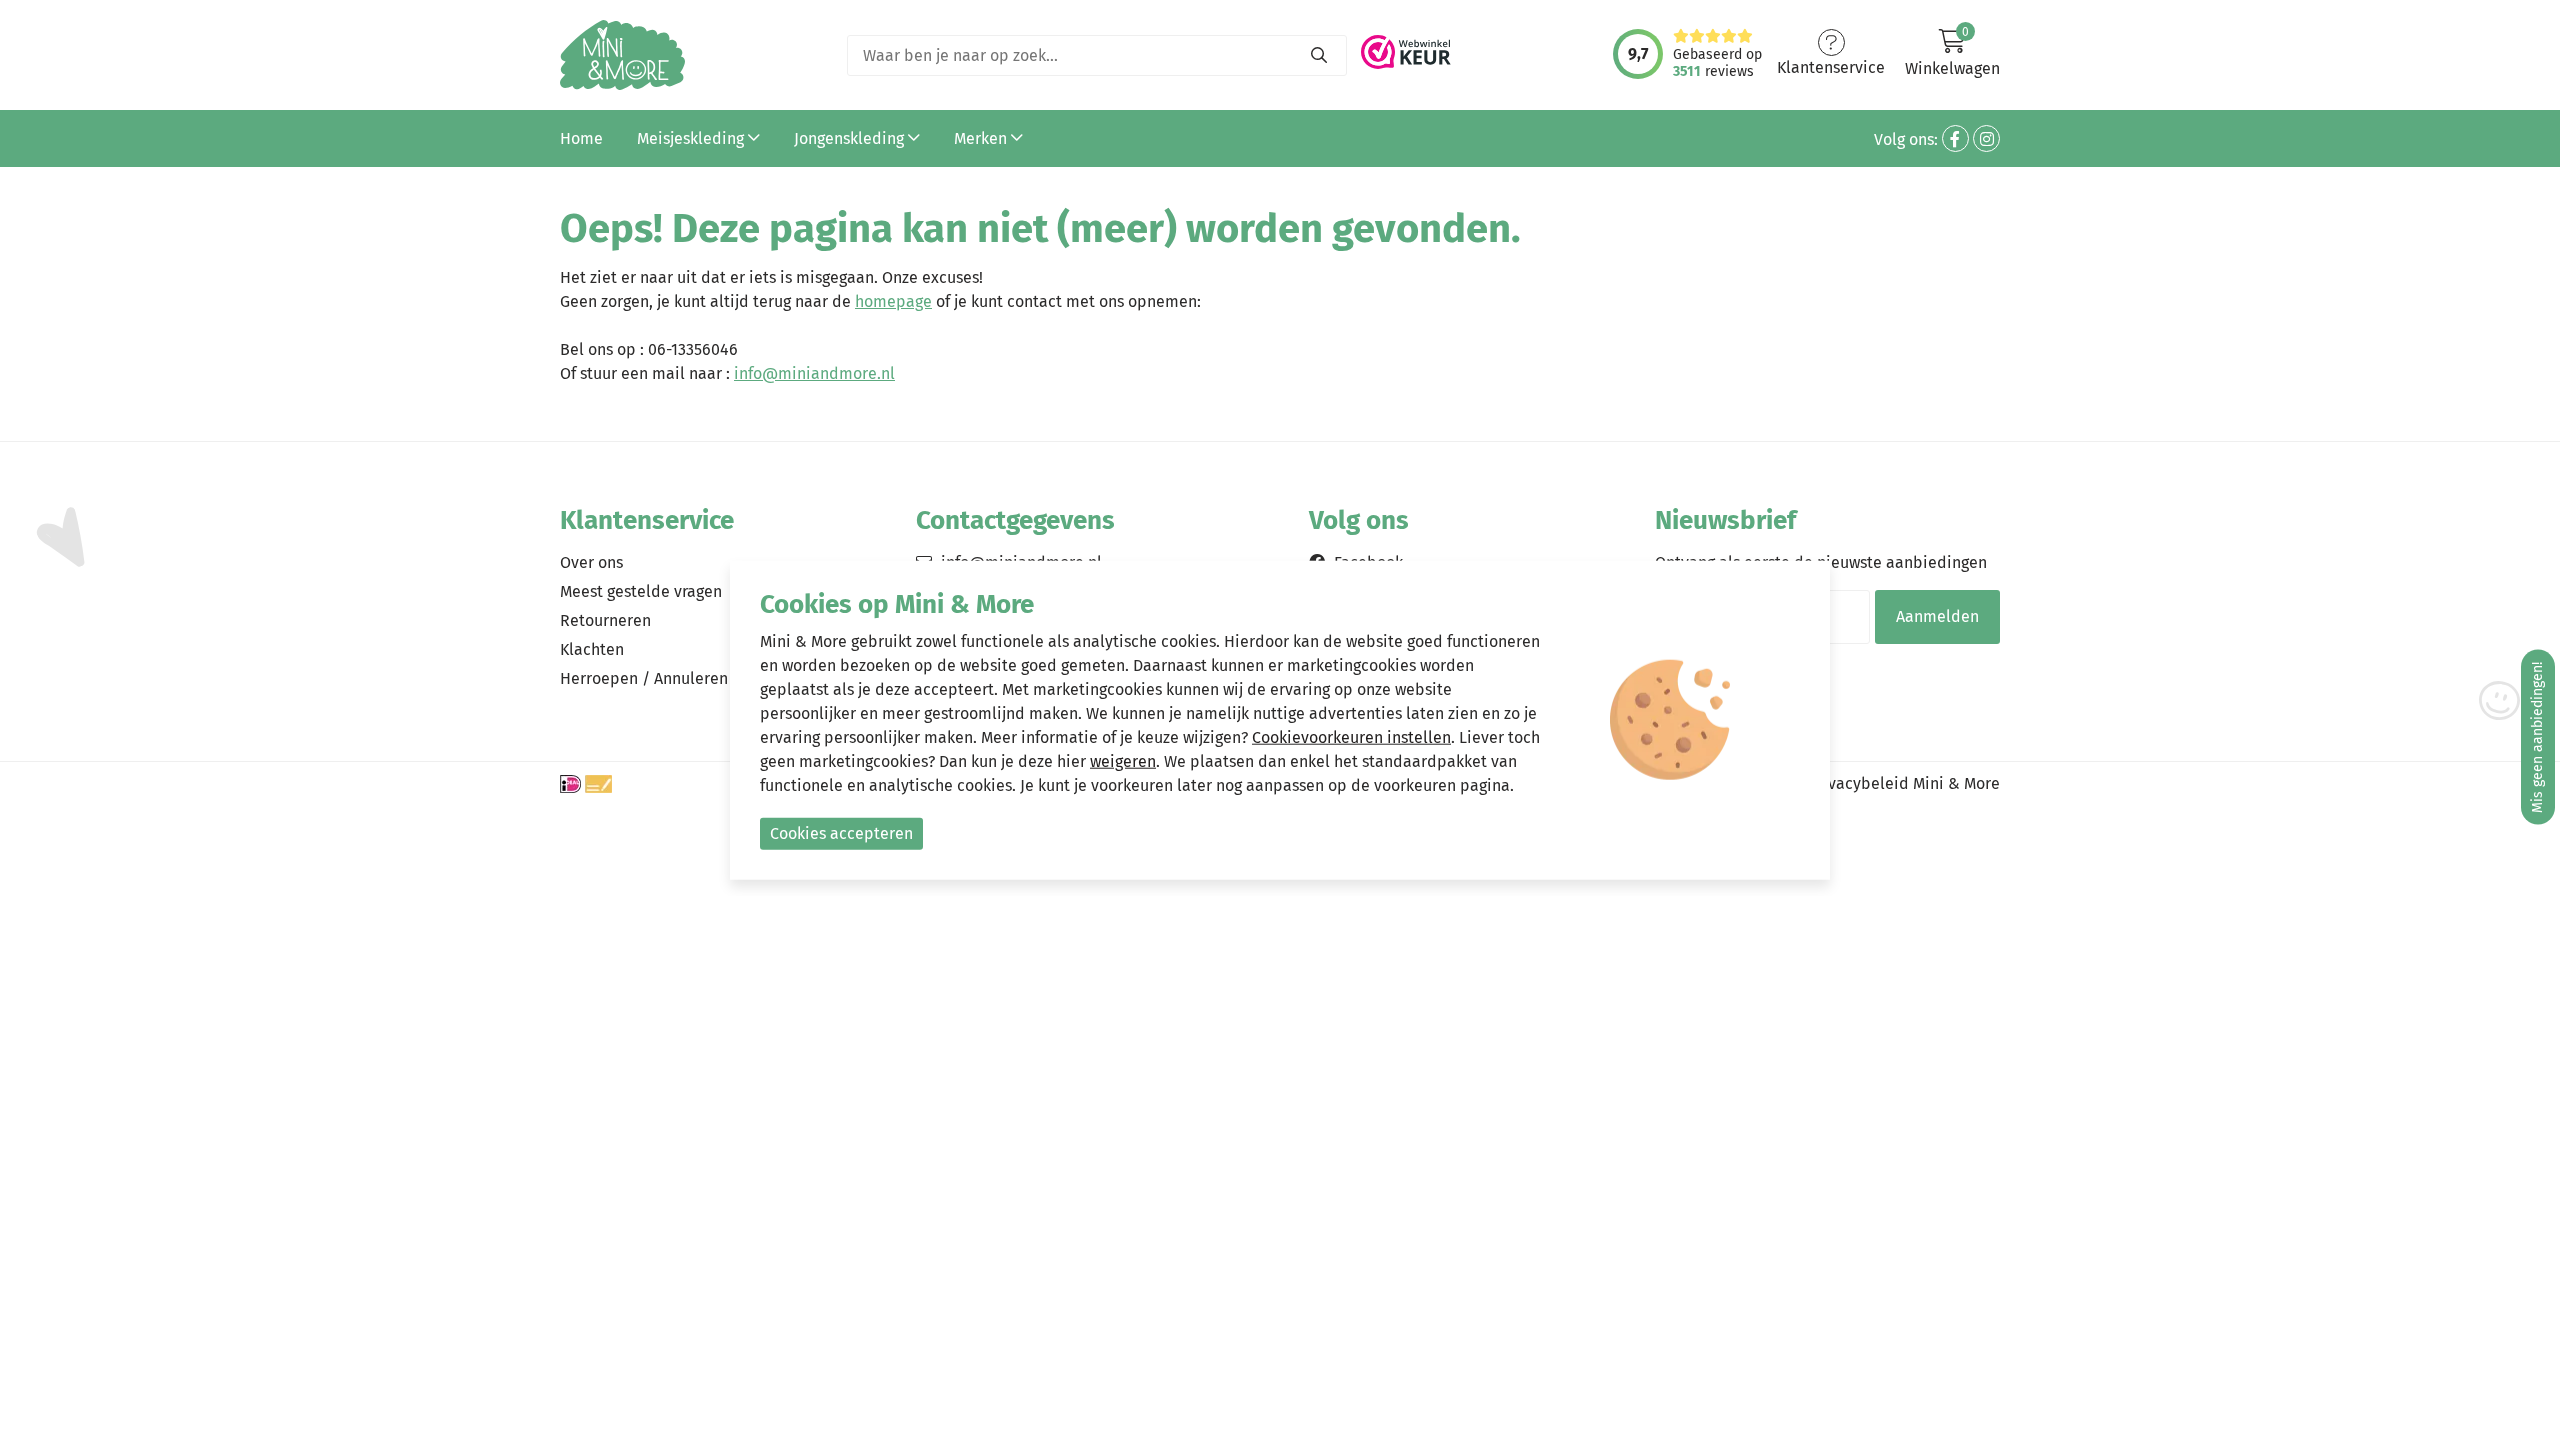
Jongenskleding (851, 138)
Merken (982, 138)
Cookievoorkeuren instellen (1351, 736)
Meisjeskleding (692, 138)
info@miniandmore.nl (814, 373)
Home (581, 138)
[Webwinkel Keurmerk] (1406, 46)
